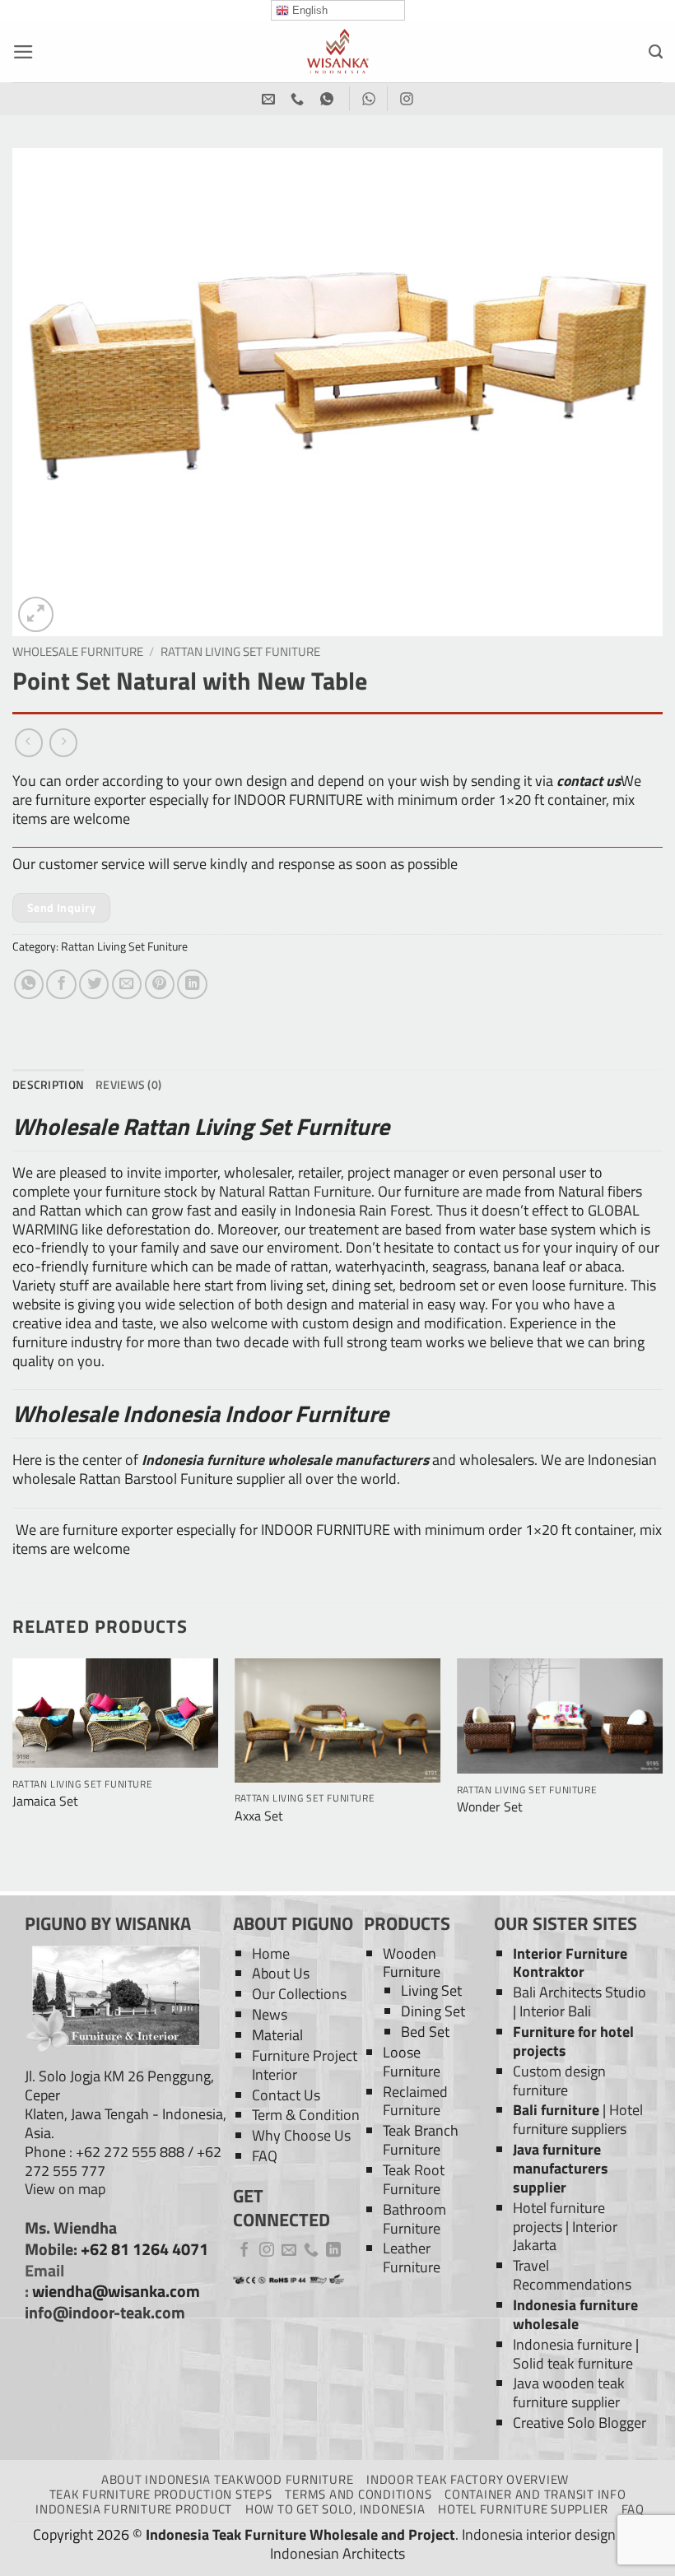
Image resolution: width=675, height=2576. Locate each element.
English (308, 10)
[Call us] (311, 2251)
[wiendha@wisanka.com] (270, 99)
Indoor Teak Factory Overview (468, 2479)
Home (271, 1953)
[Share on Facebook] (61, 984)
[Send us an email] (289, 2251)
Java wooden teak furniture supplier (569, 2392)
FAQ (265, 2156)
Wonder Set (490, 1807)
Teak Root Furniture (414, 2179)
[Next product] (29, 742)
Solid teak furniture (573, 2363)
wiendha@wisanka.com (116, 2291)
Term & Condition (306, 2115)
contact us (589, 781)
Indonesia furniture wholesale (575, 2314)
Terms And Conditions (358, 2494)
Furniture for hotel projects (573, 2041)
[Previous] (13, 1773)
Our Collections (299, 1994)
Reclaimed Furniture (415, 2101)
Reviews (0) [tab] (128, 1084)
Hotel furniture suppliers (578, 2119)
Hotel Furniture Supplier (523, 2509)
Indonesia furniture (573, 2344)
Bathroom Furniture (414, 2219)
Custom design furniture (559, 2081)
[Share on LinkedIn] (192, 984)
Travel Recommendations (572, 2275)
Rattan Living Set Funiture (240, 651)
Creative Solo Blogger (580, 2423)
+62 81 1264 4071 (144, 2249)
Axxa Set (259, 1816)
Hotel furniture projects (559, 2217)
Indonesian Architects (337, 2553)
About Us (281, 1973)
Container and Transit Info (535, 2494)
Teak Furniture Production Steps (161, 2494)
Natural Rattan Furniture (295, 1191)
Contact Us (286, 2095)
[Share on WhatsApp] (29, 984)
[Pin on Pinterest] (160, 984)
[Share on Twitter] (94, 984)
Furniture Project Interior (305, 2065)
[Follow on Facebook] (244, 2251)
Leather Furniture (412, 2257)
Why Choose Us (301, 2135)
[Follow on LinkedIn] (333, 2251)
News (270, 2014)
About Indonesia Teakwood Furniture (227, 2479)
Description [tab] (48, 1084)
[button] (23, 52)
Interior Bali (555, 2011)
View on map (65, 2189)
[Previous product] (63, 742)
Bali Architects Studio (580, 1992)
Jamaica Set (45, 1801)
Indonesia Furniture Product (134, 2509)
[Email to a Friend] (127, 984)
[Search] (656, 52)
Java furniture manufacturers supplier (561, 2168)
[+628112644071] (299, 99)
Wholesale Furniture (78, 651)
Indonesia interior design (539, 2534)
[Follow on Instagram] (267, 2251)
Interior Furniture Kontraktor (570, 1963)
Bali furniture (556, 2110)
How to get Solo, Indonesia (335, 2509)
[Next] (662, 1773)
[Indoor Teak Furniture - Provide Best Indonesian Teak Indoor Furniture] (337, 51)
